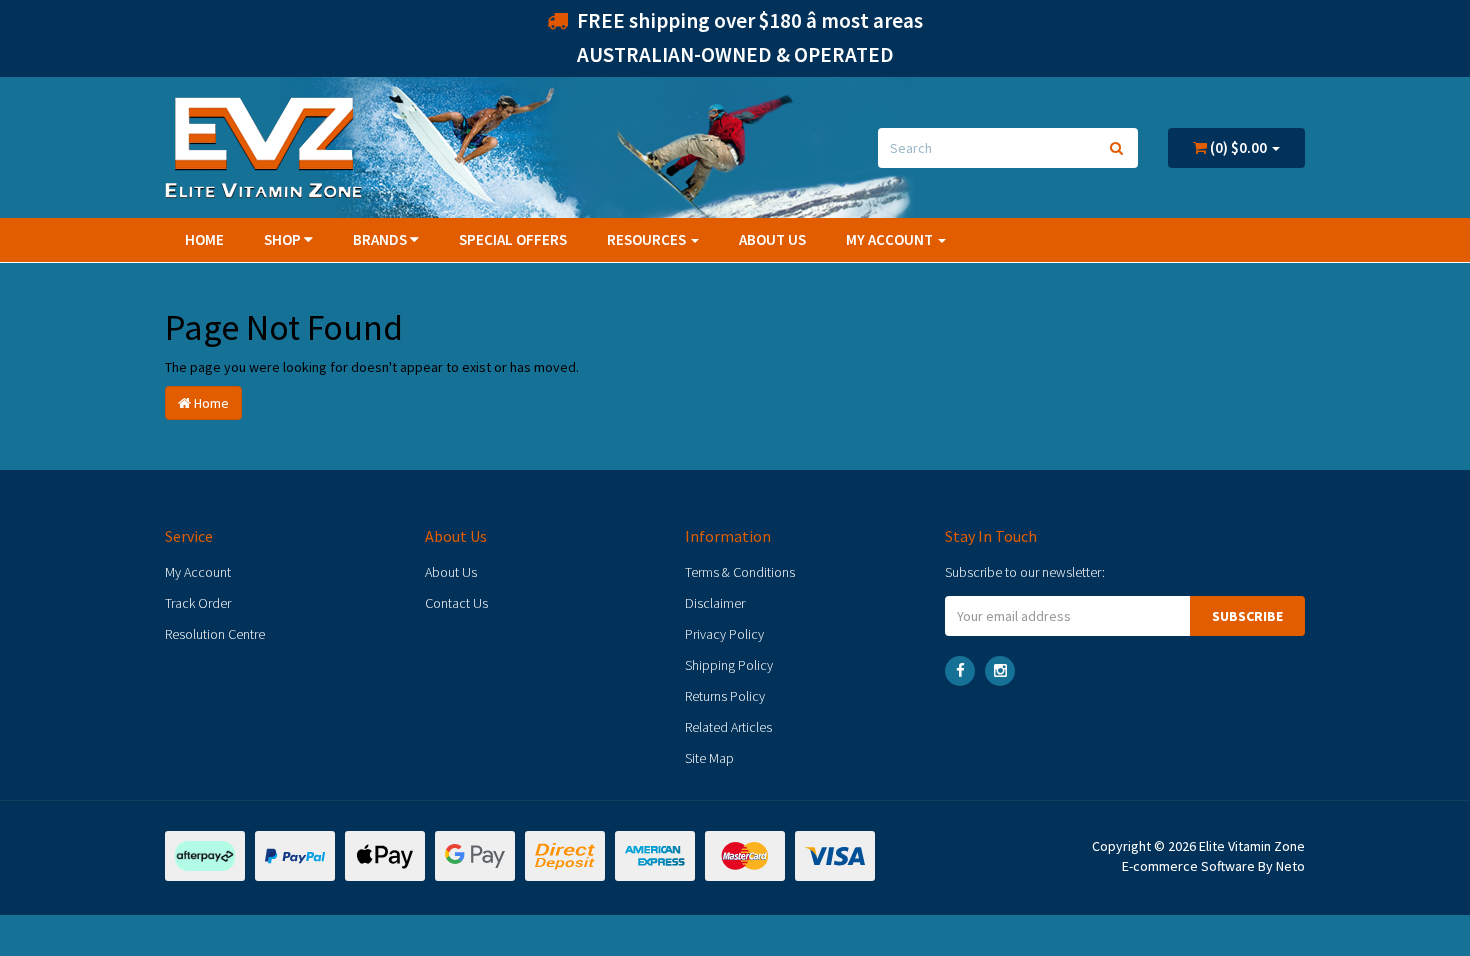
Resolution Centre (215, 634)
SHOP (284, 239)
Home (204, 239)
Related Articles (728, 727)
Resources (648, 239)
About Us (772, 239)
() (1237, 147)
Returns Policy (725, 696)
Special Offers (513, 239)
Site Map (709, 758)
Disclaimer (715, 603)
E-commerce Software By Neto (1213, 866)
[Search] (1116, 148)
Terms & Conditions (740, 572)
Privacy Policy (724, 634)
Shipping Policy (729, 665)
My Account (198, 572)
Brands (381, 239)
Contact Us (456, 603)
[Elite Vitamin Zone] (263, 146)
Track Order (198, 603)
